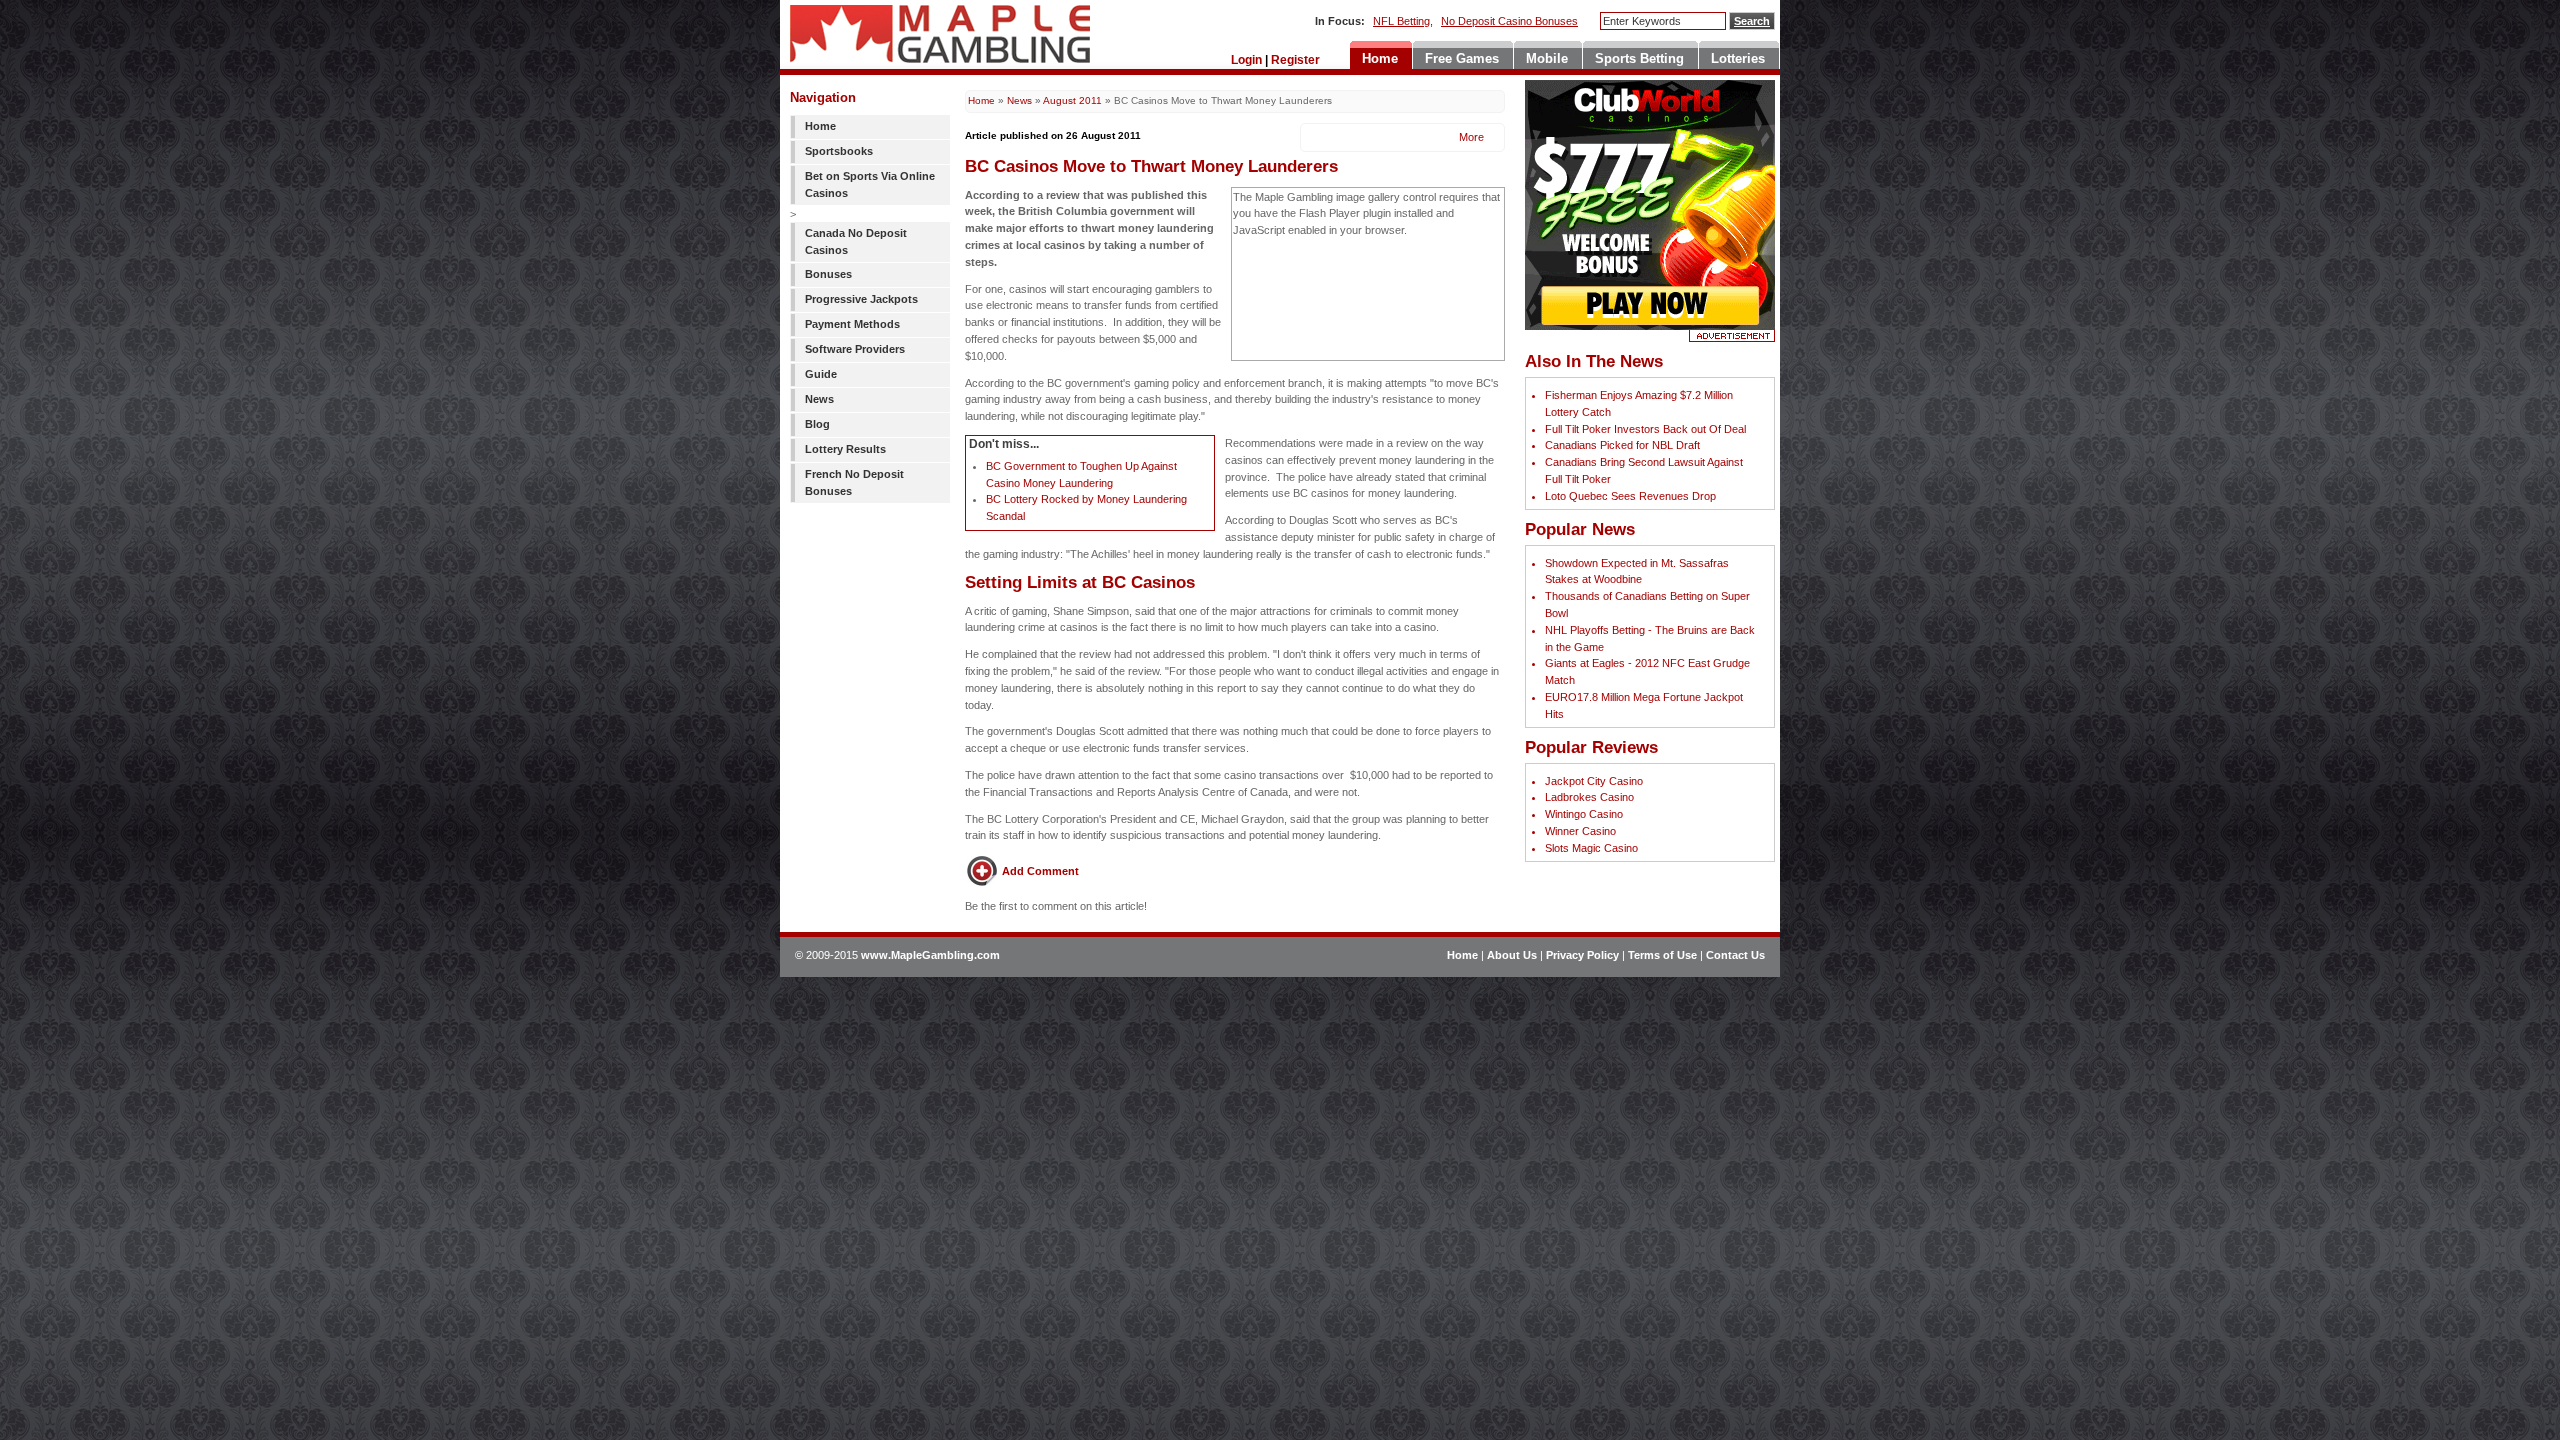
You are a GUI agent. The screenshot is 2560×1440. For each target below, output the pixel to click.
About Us (1512, 955)
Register (1295, 60)
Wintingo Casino (1584, 814)
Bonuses (828, 274)
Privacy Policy (1582, 955)
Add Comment (1040, 871)
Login (1246, 60)
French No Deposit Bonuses (854, 482)
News (819, 399)
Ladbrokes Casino (1589, 797)
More (1470, 137)
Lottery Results (845, 449)
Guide (821, 374)
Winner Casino (1580, 831)
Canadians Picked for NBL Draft (1622, 445)
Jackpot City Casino (1594, 781)
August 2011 (1072, 100)
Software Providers (855, 349)
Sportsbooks (839, 151)
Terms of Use (1662, 955)
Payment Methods (852, 324)
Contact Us (1735, 955)
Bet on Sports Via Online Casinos (870, 184)
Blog (817, 424)
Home (820, 126)
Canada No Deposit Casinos (856, 241)
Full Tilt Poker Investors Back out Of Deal (1645, 429)
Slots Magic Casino (1591, 848)
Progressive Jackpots (861, 299)
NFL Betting (1401, 21)
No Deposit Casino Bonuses (1509, 21)
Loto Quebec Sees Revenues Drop (1630, 496)
